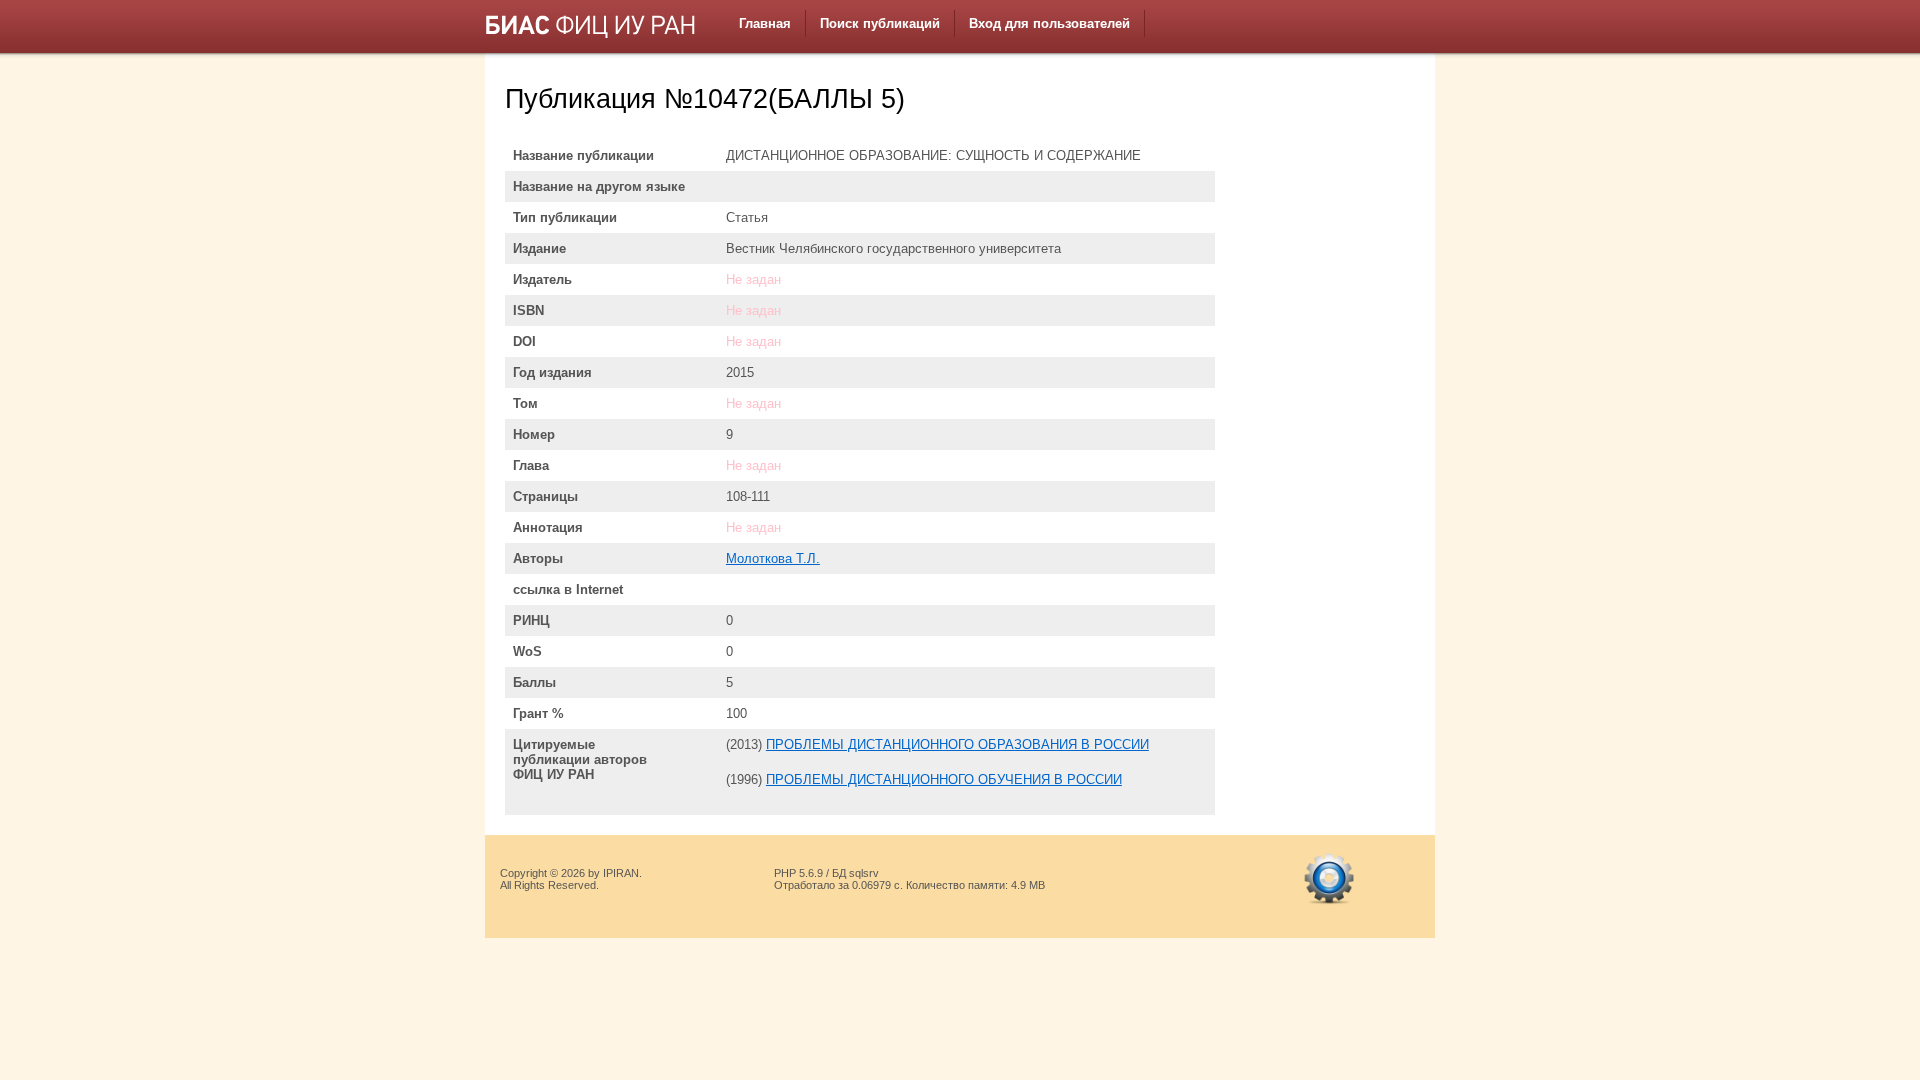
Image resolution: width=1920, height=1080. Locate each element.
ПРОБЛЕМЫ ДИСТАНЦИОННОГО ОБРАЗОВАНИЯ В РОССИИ (957, 744)
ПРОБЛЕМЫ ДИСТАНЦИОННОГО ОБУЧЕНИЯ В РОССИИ (944, 779)
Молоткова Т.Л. (773, 558)
